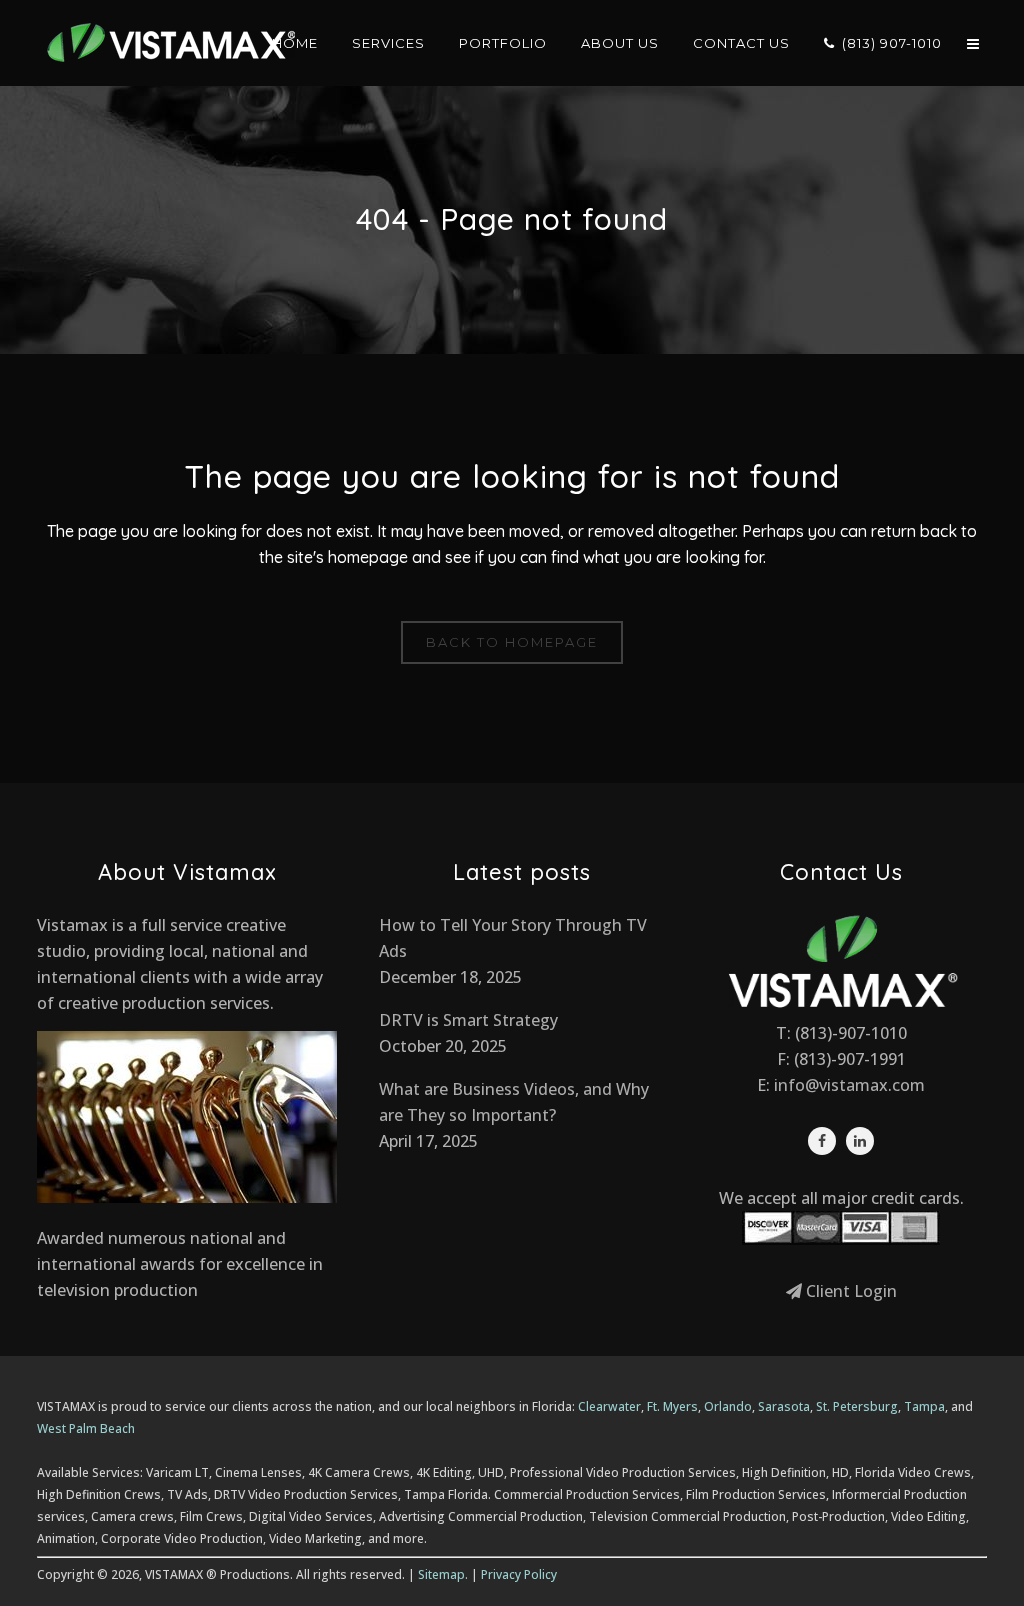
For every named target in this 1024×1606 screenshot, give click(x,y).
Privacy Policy (519, 1574)
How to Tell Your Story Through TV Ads (513, 938)
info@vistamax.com (849, 1085)
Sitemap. (443, 1574)
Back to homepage (512, 642)
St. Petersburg (857, 1406)
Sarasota (784, 1406)
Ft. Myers (672, 1406)
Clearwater (609, 1406)
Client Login (849, 1291)
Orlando (728, 1406)
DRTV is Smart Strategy (468, 1020)
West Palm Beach (86, 1428)
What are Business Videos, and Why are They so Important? (514, 1102)
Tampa (924, 1406)
